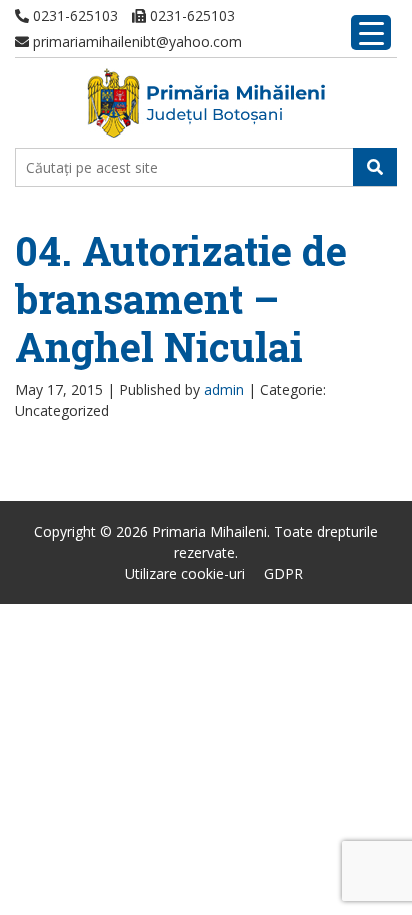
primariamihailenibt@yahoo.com (135, 41)
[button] (375, 167)
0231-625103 (73, 15)
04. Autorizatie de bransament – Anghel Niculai (181, 298)
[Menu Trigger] (371, 32)
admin (224, 389)
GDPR (283, 573)
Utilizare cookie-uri (185, 573)
